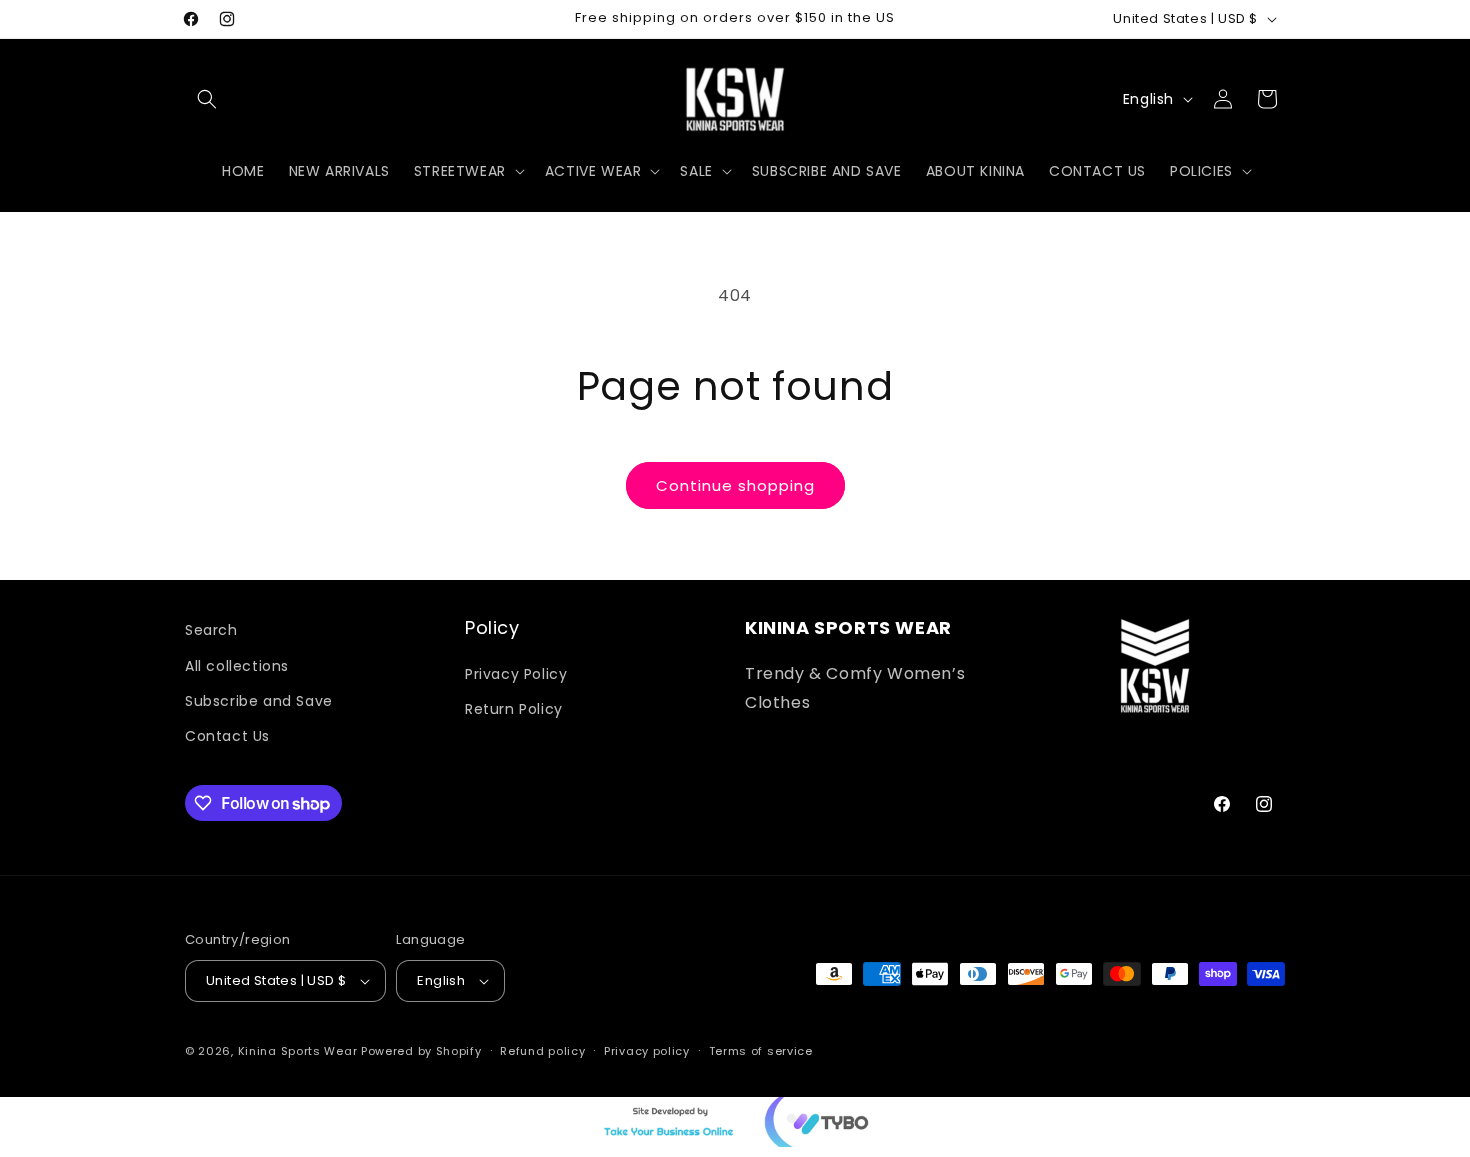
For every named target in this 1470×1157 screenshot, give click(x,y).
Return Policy (514, 708)
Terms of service (761, 1051)
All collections (237, 665)
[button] (207, 99)
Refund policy (542, 1051)
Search (211, 630)
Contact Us (227, 735)
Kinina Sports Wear (298, 1051)
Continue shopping (735, 485)
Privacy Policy (516, 673)
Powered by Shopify (421, 1051)
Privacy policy (647, 1051)
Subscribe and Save (259, 700)
